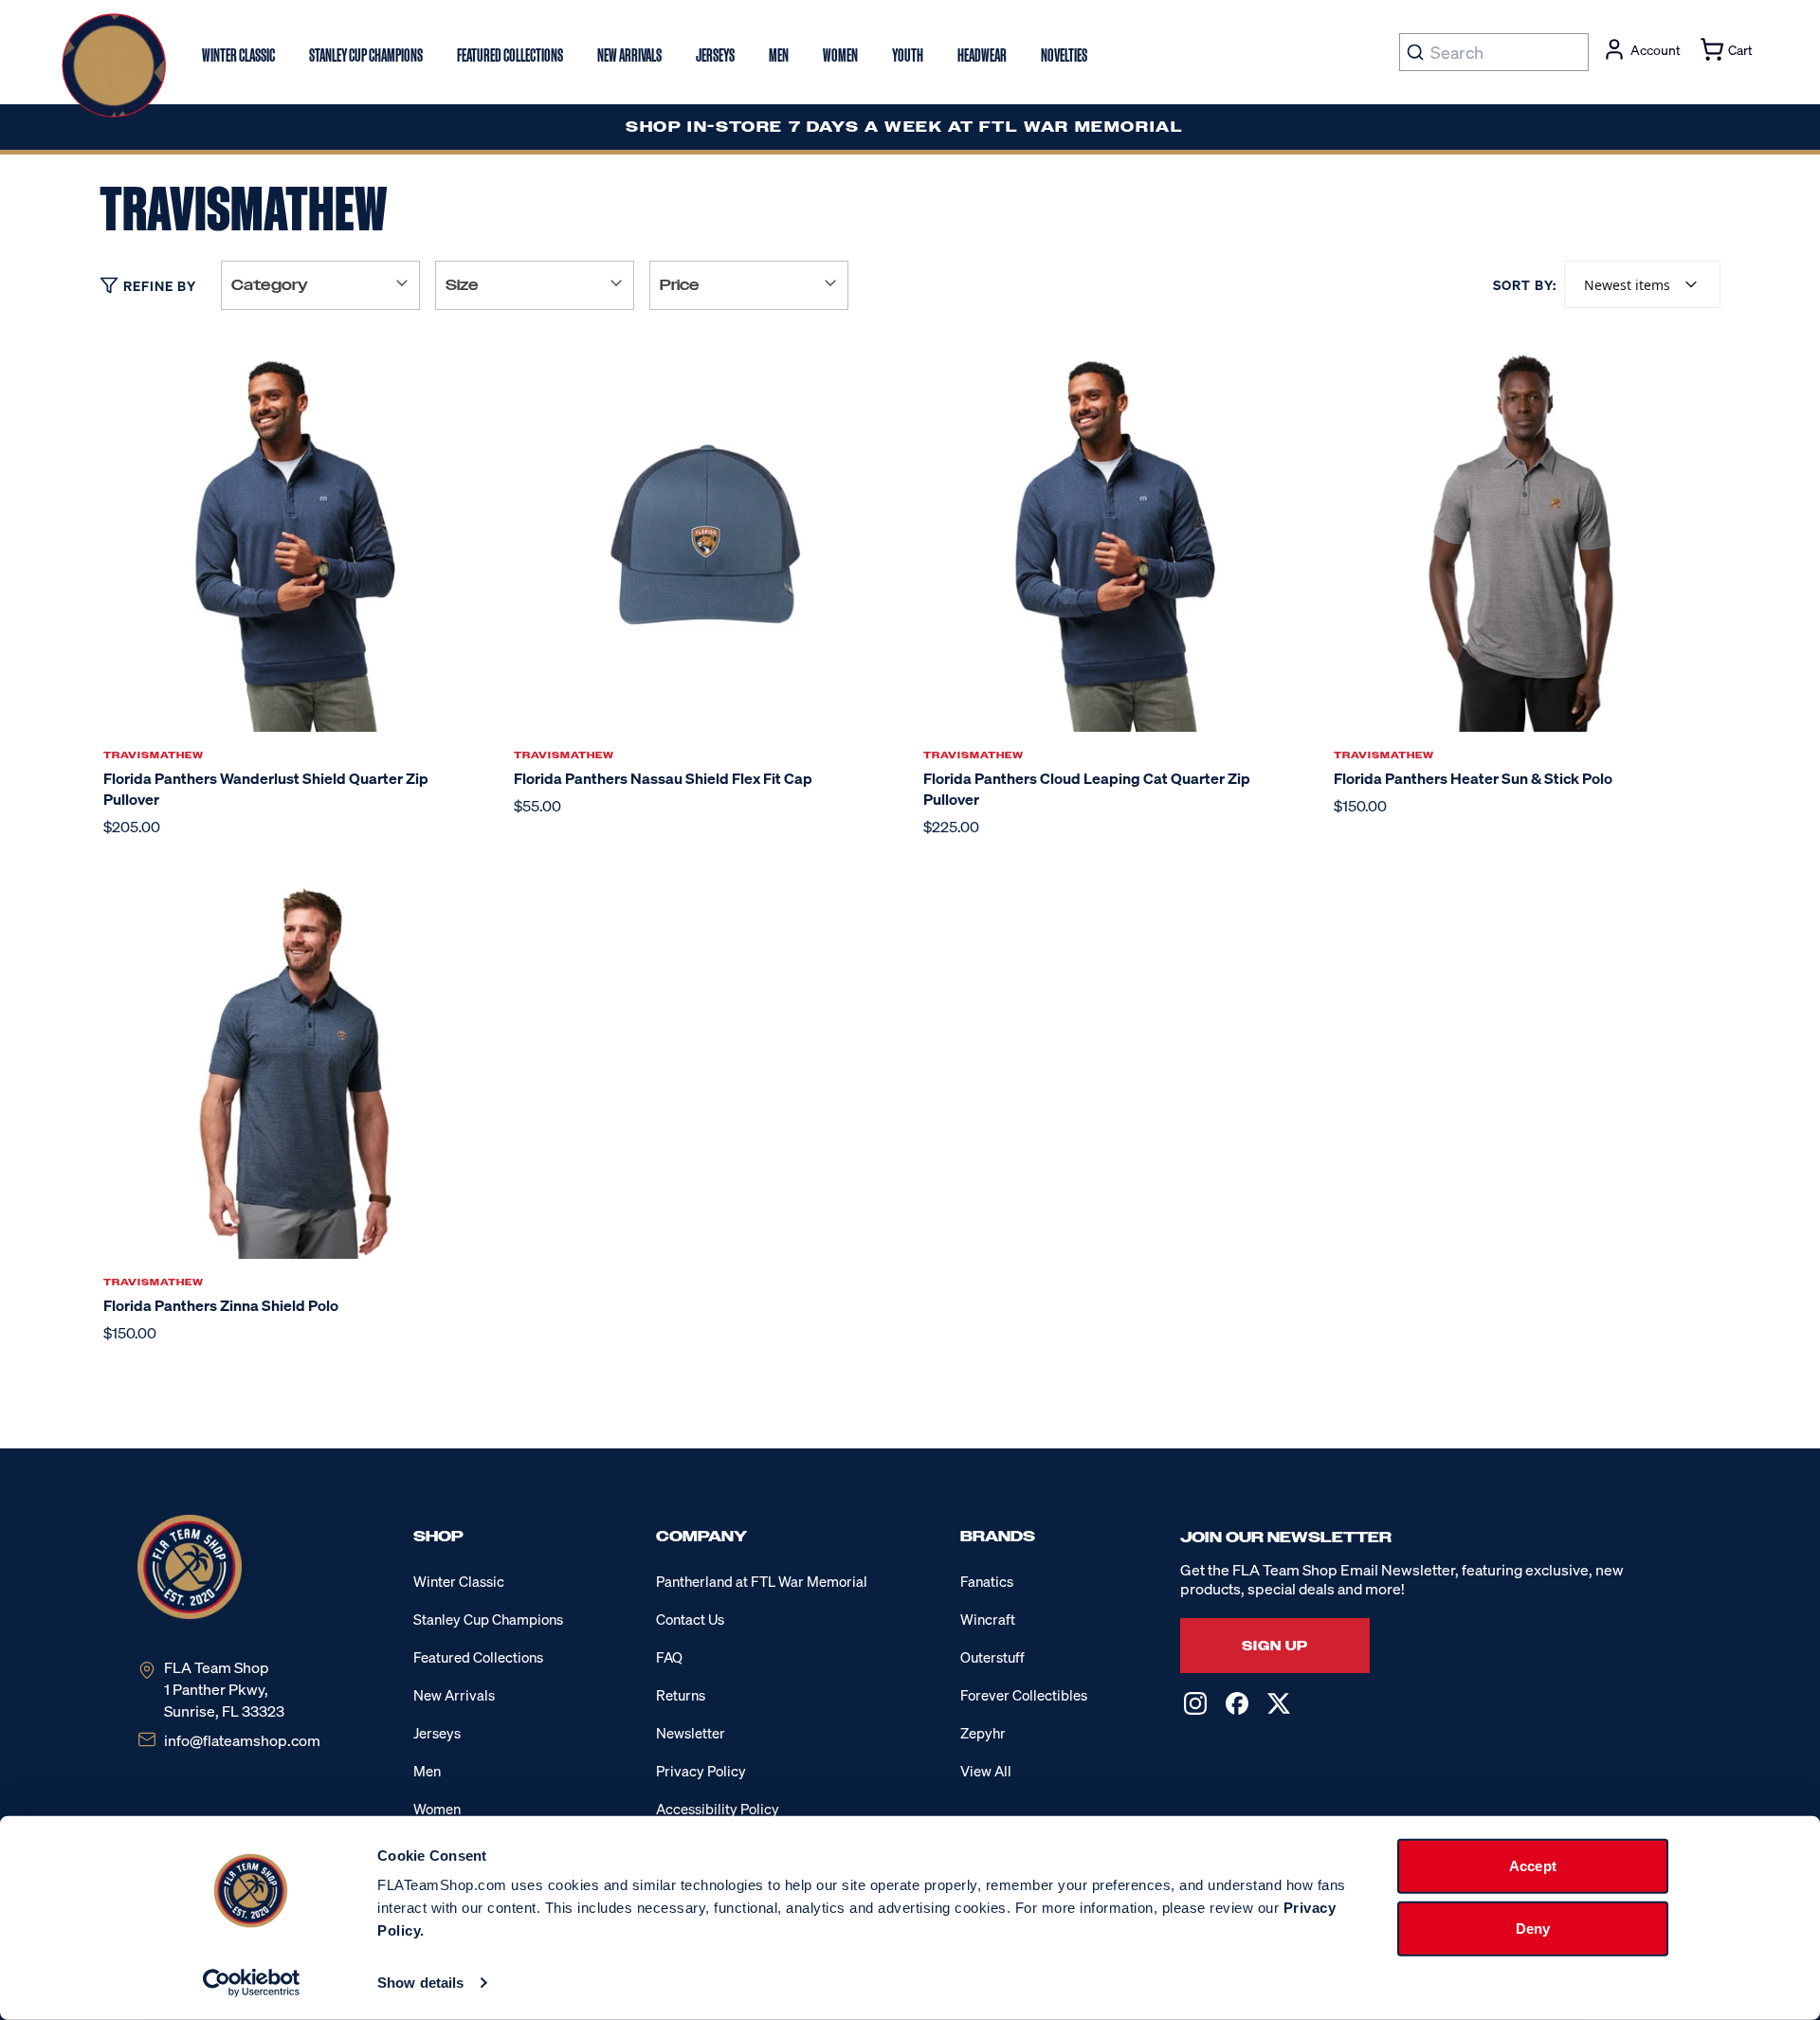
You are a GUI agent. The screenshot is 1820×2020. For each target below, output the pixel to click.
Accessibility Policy (718, 1809)
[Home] (114, 65)
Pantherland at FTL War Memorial (762, 1581)
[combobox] (1642, 284)
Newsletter (691, 1733)
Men (427, 1771)
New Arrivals (454, 1695)
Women (437, 1809)
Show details (420, 1983)
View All (986, 1771)
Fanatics (987, 1581)
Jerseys (437, 1733)
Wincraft (988, 1619)
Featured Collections (478, 1657)
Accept (1533, 1866)
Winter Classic (459, 1581)
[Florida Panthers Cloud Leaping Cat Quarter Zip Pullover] (1115, 536)
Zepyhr (983, 1733)
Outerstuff (992, 1657)
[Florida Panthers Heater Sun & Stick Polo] (1526, 536)
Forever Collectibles (1024, 1695)
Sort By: (1525, 285)
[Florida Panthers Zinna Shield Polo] (295, 1064)
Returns (681, 1695)
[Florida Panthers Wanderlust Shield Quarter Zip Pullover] (295, 536)
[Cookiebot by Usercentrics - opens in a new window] (252, 1983)
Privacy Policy (701, 1771)
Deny (1533, 1928)
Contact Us (690, 1619)
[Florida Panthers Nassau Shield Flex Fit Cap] (706, 536)
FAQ (669, 1657)
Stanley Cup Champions (488, 1619)
